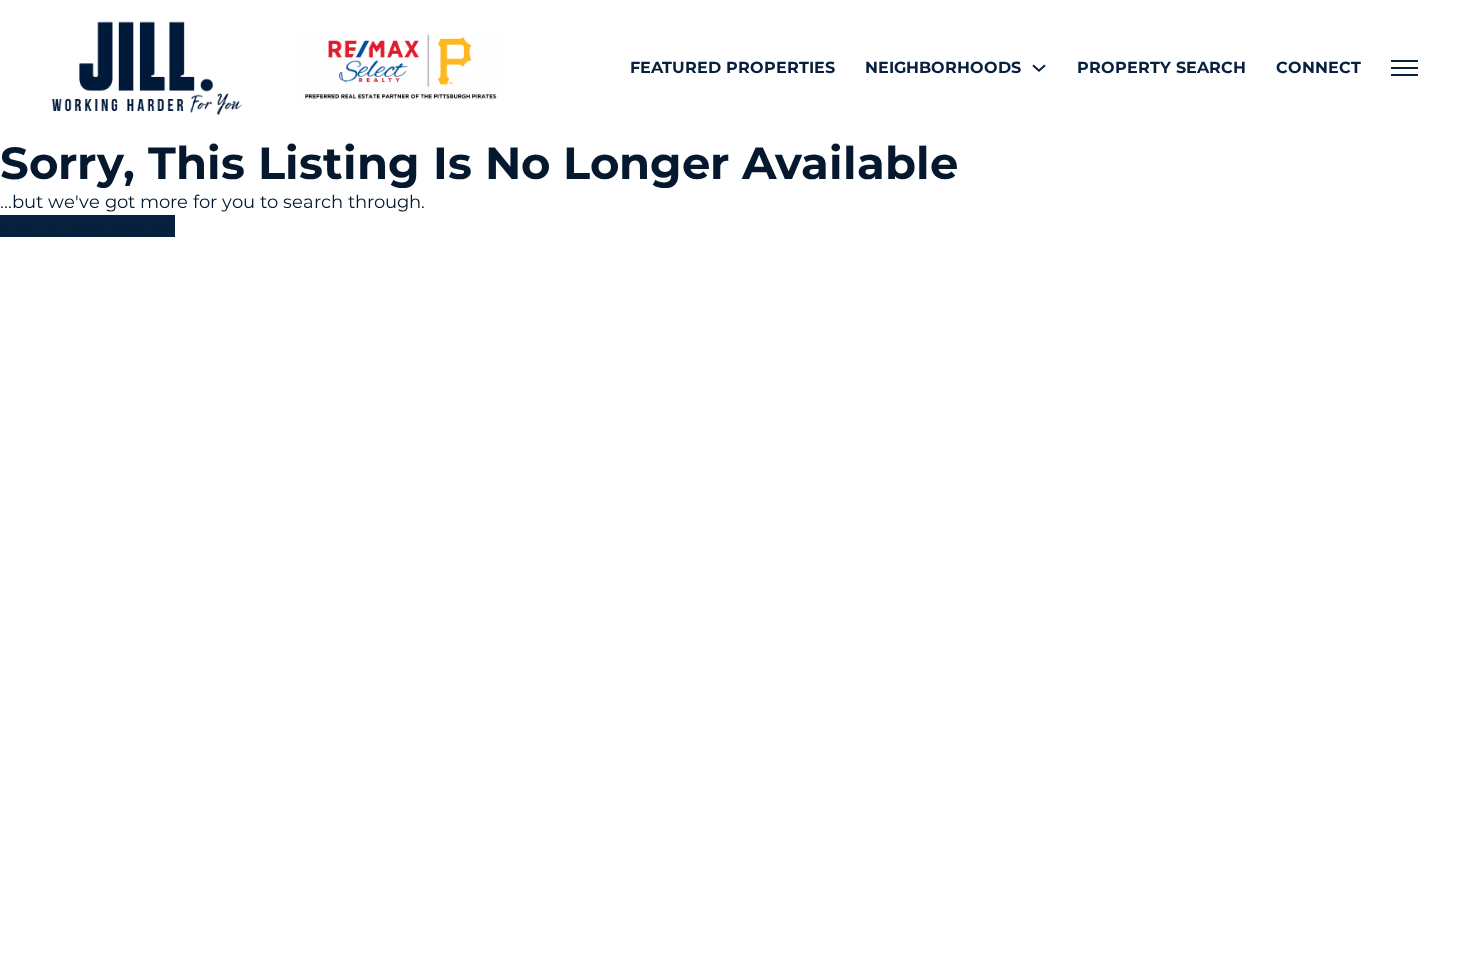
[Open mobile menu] (1404, 68)
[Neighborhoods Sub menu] (1039, 68)
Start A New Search (87, 226)
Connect (1318, 67)
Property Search (1161, 67)
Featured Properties (732, 67)
